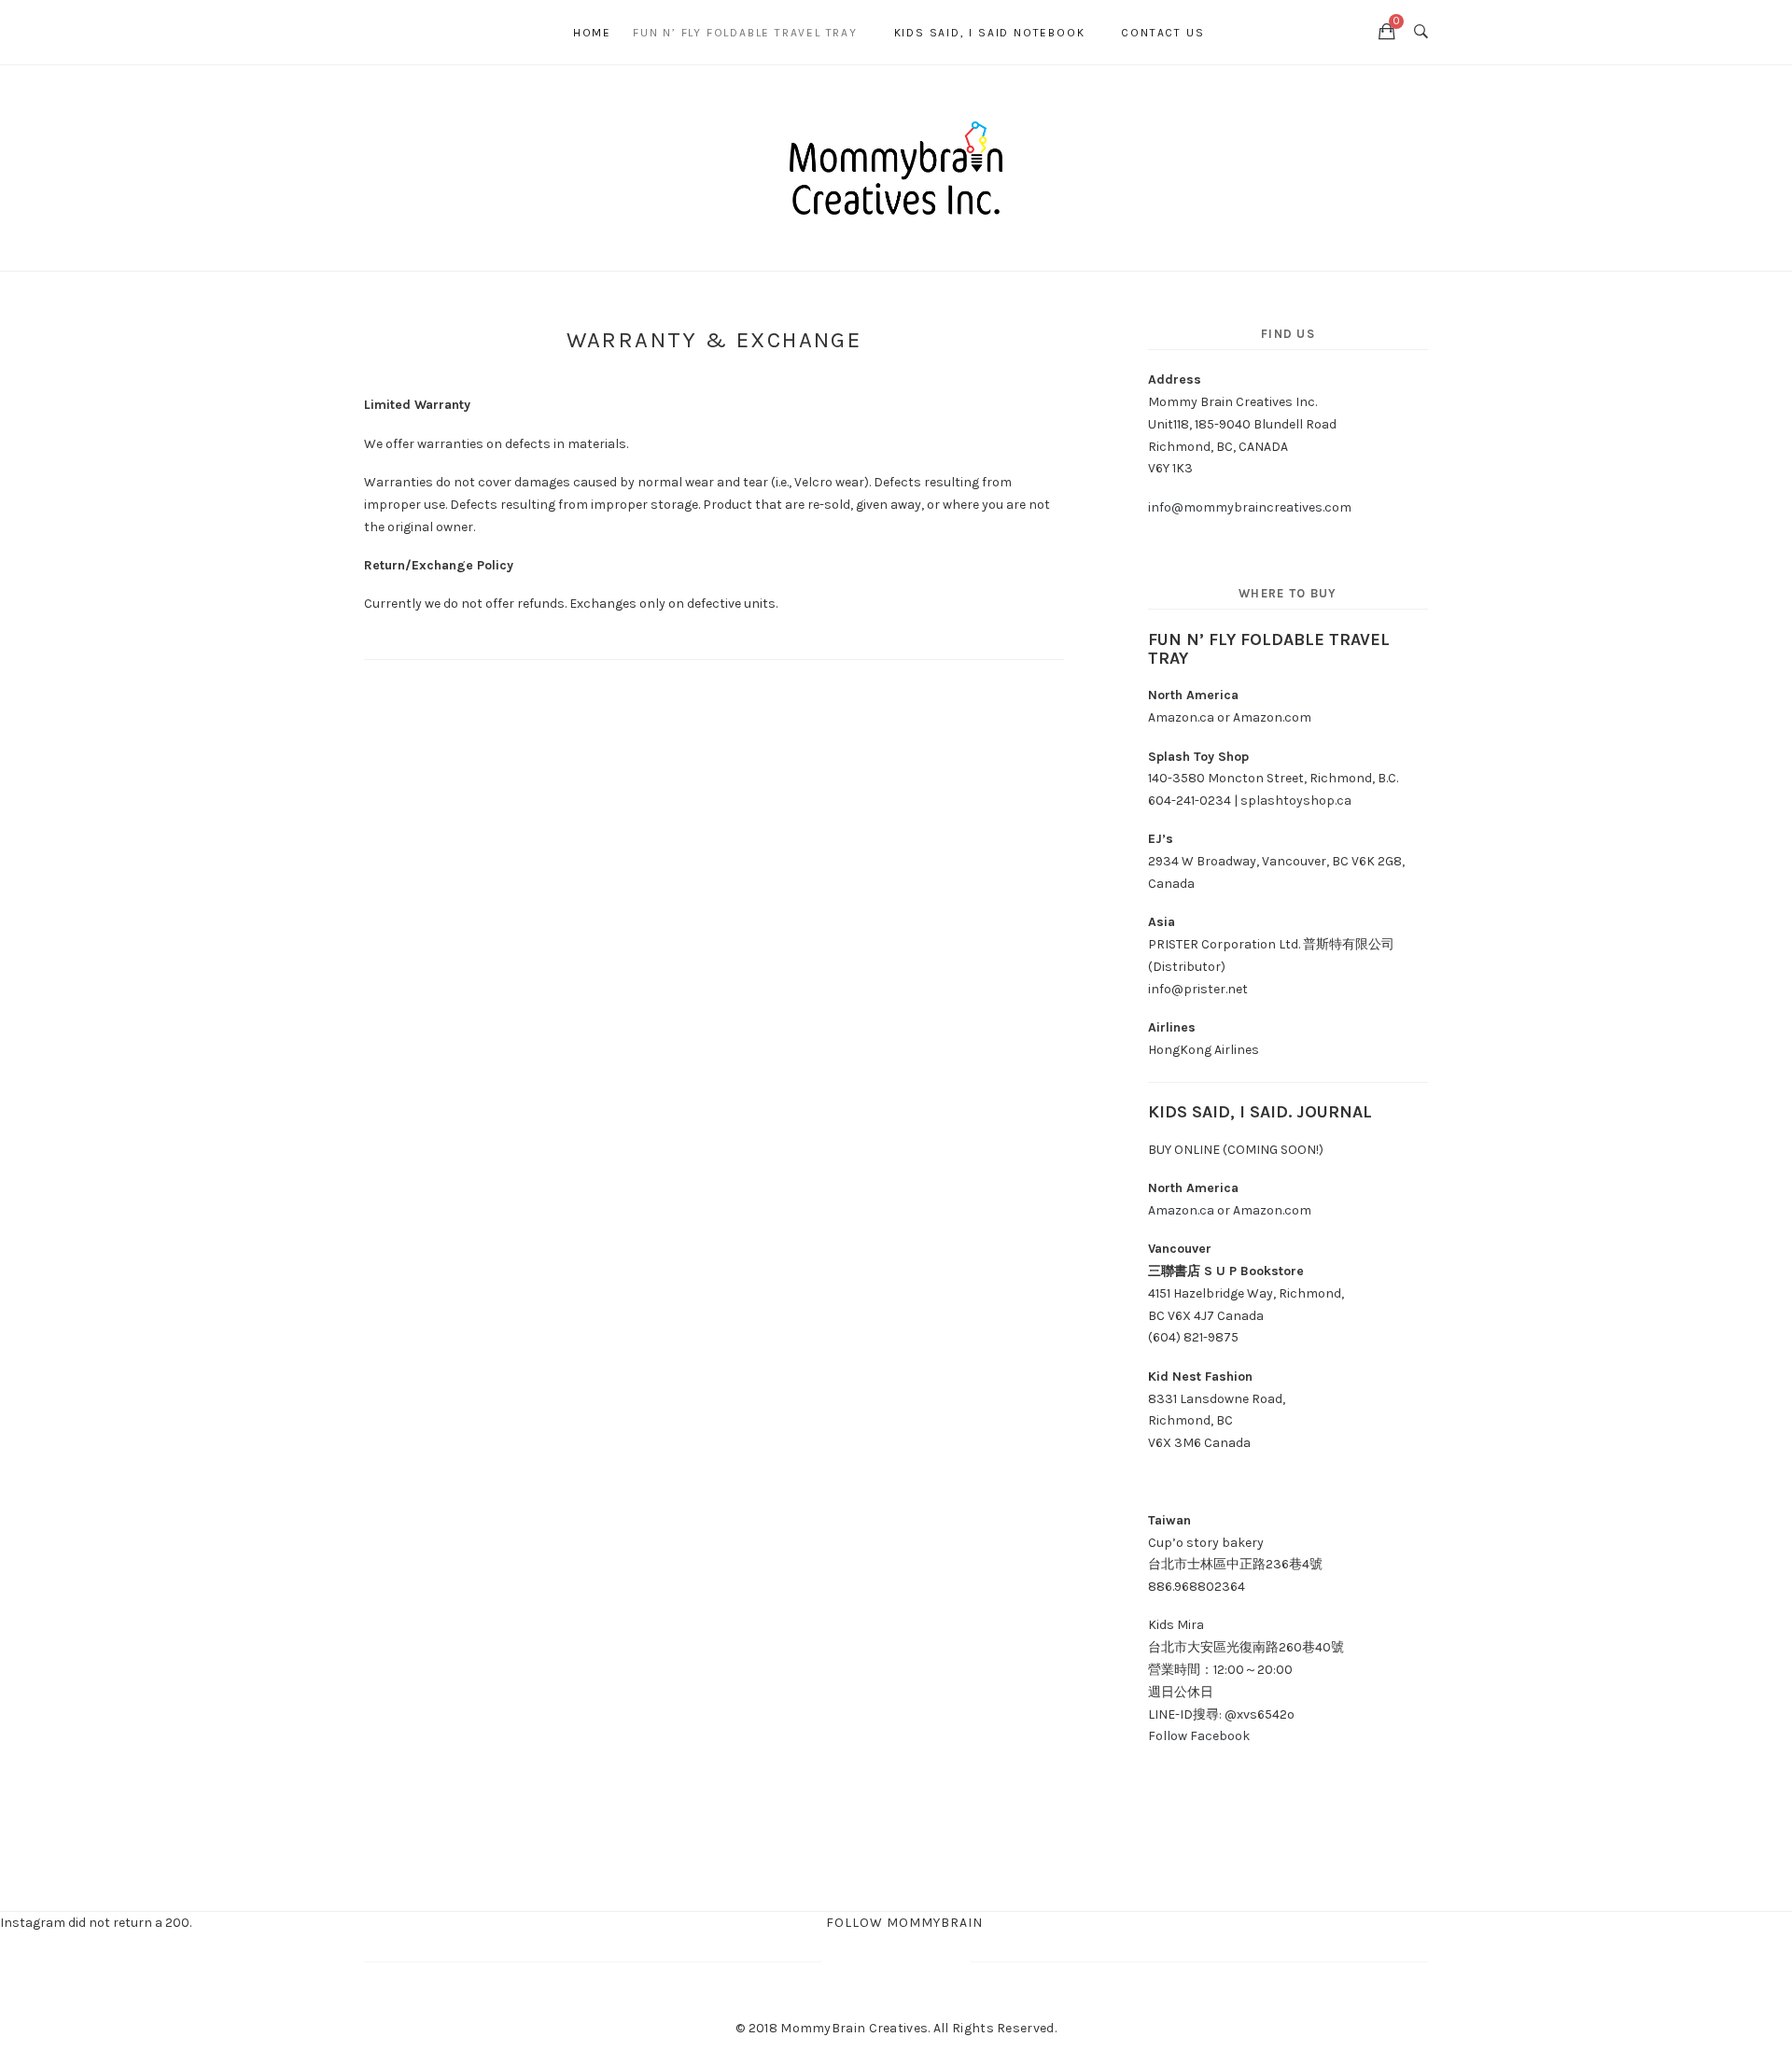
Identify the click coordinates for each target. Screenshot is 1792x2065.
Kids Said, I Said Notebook (990, 33)
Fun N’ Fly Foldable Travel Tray (745, 33)
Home (592, 33)
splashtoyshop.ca (1296, 801)
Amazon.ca (1181, 717)
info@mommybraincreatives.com (1250, 507)
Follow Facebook (1199, 1736)
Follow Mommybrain (904, 1923)
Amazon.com (1274, 717)
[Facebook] (374, 32)
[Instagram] (415, 32)
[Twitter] (395, 32)
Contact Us (1162, 33)
